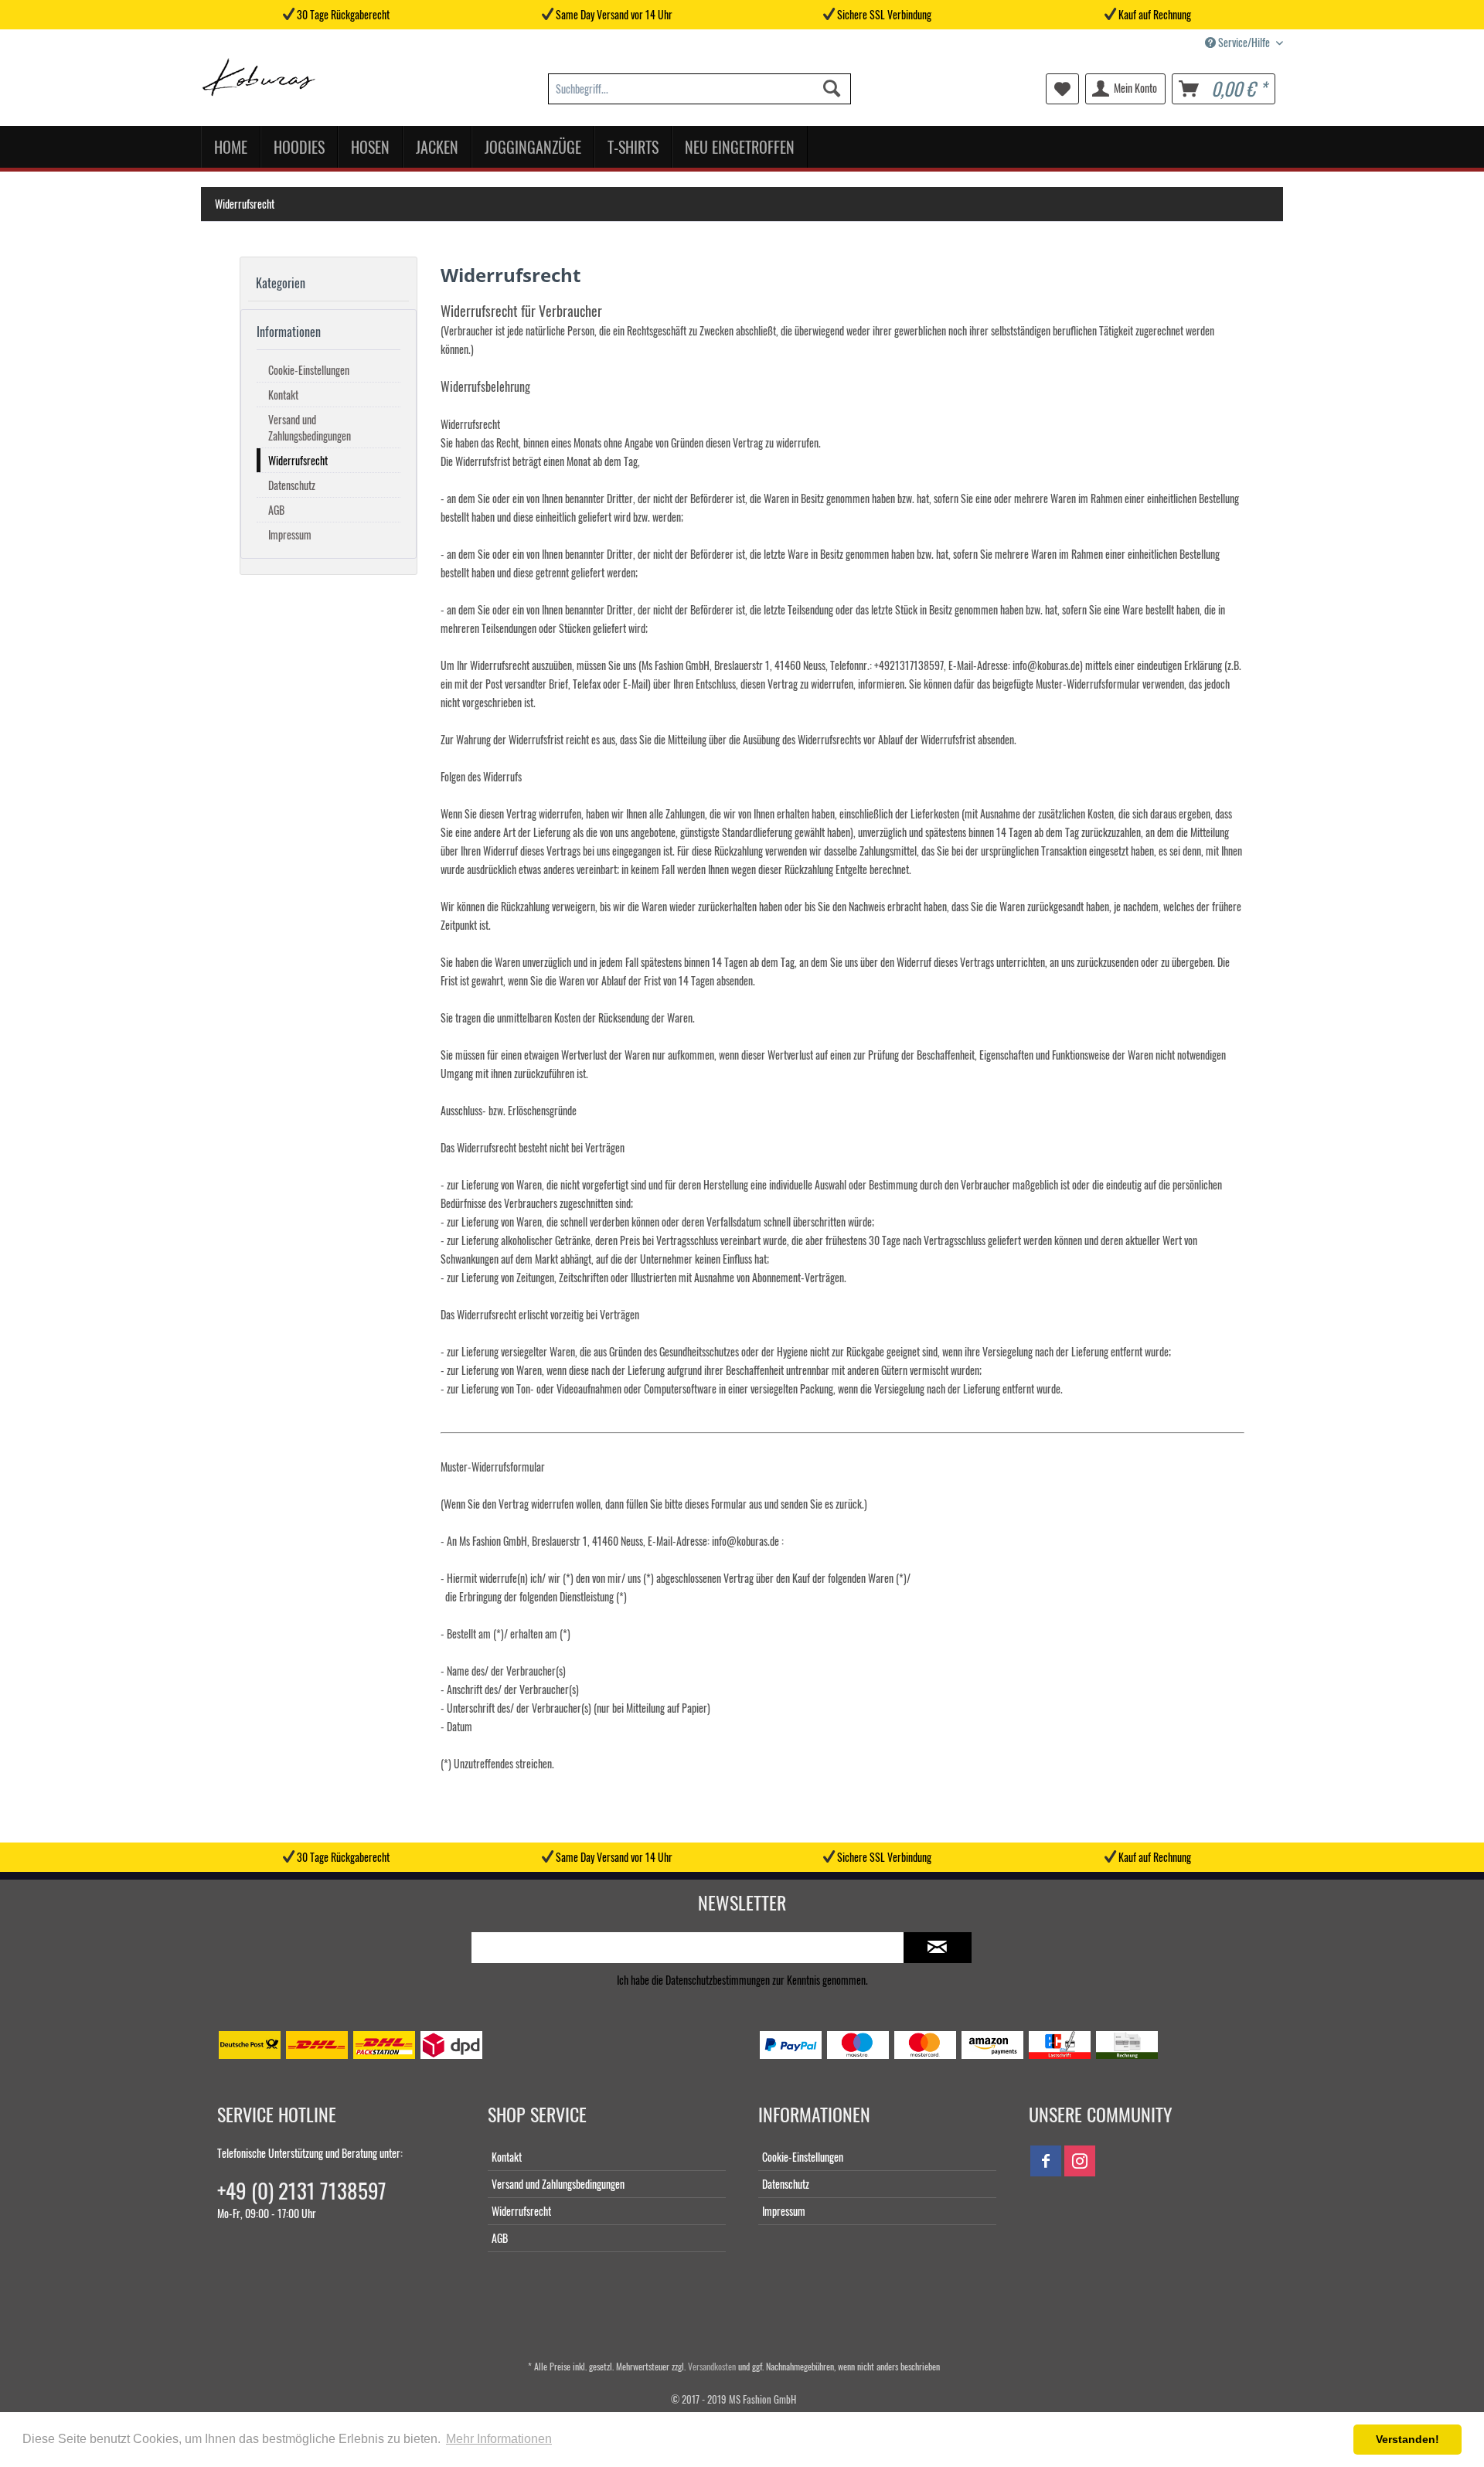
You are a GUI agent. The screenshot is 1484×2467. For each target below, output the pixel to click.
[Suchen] (832, 89)
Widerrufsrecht (298, 460)
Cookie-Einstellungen (309, 370)
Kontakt (283, 395)
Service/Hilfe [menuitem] (1244, 42)
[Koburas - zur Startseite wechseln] (259, 81)
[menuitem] (699, 89)
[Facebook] (1046, 2161)
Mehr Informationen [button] (499, 2439)
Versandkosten (712, 2366)
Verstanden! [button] (1407, 2439)
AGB (276, 510)
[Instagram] (1080, 2161)
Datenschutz (292, 485)
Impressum (290, 534)
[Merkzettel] (1062, 89)
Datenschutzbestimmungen (718, 1980)
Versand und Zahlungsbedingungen (310, 427)
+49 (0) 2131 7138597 (302, 2190)
